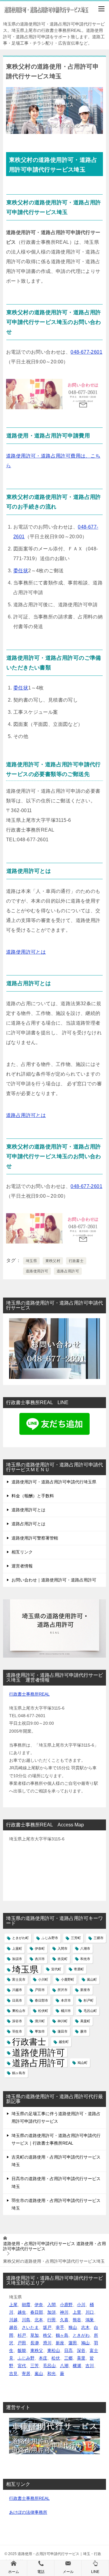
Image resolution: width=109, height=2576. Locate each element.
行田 (51, 2320)
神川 (64, 2312)
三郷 (68, 2358)
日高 (68, 2350)
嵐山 (39, 2374)
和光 (51, 2374)
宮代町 (56, 1969)
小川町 (43, 1979)
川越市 (17, 1990)
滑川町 (40, 2021)
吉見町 (63, 1959)
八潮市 (85, 1948)
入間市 (63, 1948)
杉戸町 (89, 2000)
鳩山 (85, 2343)
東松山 (54, 2350)
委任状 (21, 571)
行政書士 (76, 1261)
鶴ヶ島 (62, 2335)
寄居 (26, 2374)
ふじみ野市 (50, 1938)
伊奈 (39, 2305)
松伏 (56, 2358)
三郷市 (99, 1938)
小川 (81, 2305)
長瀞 (35, 2343)
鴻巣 (90, 2320)
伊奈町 (40, 1948)
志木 (85, 2327)
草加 (35, 2335)
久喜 (64, 2320)
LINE (95, 2572)
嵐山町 (92, 1979)
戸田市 (40, 1990)
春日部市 (41, 2000)
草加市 (40, 2031)
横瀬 (77, 2366)
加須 (51, 2312)
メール (68, 2572)
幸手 (60, 2327)
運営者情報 (22, 1566)
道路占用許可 (68, 1271)
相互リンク (22, 1552)
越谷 (13, 2327)
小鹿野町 (68, 1979)
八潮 (64, 2366)
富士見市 (19, 1979)
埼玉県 (31, 1261)
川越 (13, 2320)
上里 (77, 2312)
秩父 (47, 2335)
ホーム (14, 2572)
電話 (41, 2572)
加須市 (17, 1959)
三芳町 (76, 1938)
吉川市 (40, 1959)
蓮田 (73, 2343)
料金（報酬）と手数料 (33, 1496)
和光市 (85, 1959)
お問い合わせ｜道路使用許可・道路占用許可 (54, 1580)
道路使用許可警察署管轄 (35, 1538)
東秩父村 (53, 1261)
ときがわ (81, 2335)
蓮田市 (63, 2031)
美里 (81, 2358)
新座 (60, 2343)
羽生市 (17, 2031)
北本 (39, 2320)
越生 (22, 2312)
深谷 (81, 2350)
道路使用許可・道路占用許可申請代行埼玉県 (54, 1482)
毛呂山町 (90, 2011)
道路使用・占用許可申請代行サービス (54, 2246)
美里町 (85, 2021)
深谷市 (17, 2021)
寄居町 (79, 1969)
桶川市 (66, 2011)
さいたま (30, 2327)
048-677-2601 (86, 352)
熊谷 (77, 2320)
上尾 (13, 2305)
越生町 (64, 2042)
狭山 (73, 2327)
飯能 (22, 2350)
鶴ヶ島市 (19, 2073)
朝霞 (26, 2305)
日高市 (17, 2000)
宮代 (22, 2366)
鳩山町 (83, 2063)
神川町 (63, 2021)
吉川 (90, 2366)
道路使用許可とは (26, 952)
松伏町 (43, 2011)
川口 (90, 2312)
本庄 (43, 2358)
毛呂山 (49, 2366)
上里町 (17, 1948)
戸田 (22, 2343)
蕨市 (84, 2031)
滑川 (47, 2343)
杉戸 (22, 2335)
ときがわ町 (20, 1938)
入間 (51, 2305)
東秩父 (37, 2350)
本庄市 (66, 2000)
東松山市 (19, 2011)
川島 (26, 2320)
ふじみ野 (26, 2358)
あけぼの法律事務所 (28, 2512)
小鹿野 (66, 2305)
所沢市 (63, 1990)
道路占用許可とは (26, 1115)
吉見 (13, 2374)
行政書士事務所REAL (29, 1694)
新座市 (85, 1990)
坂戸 (47, 2327)
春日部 (37, 2312)
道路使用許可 (37, 1271)
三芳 (35, 2366)
